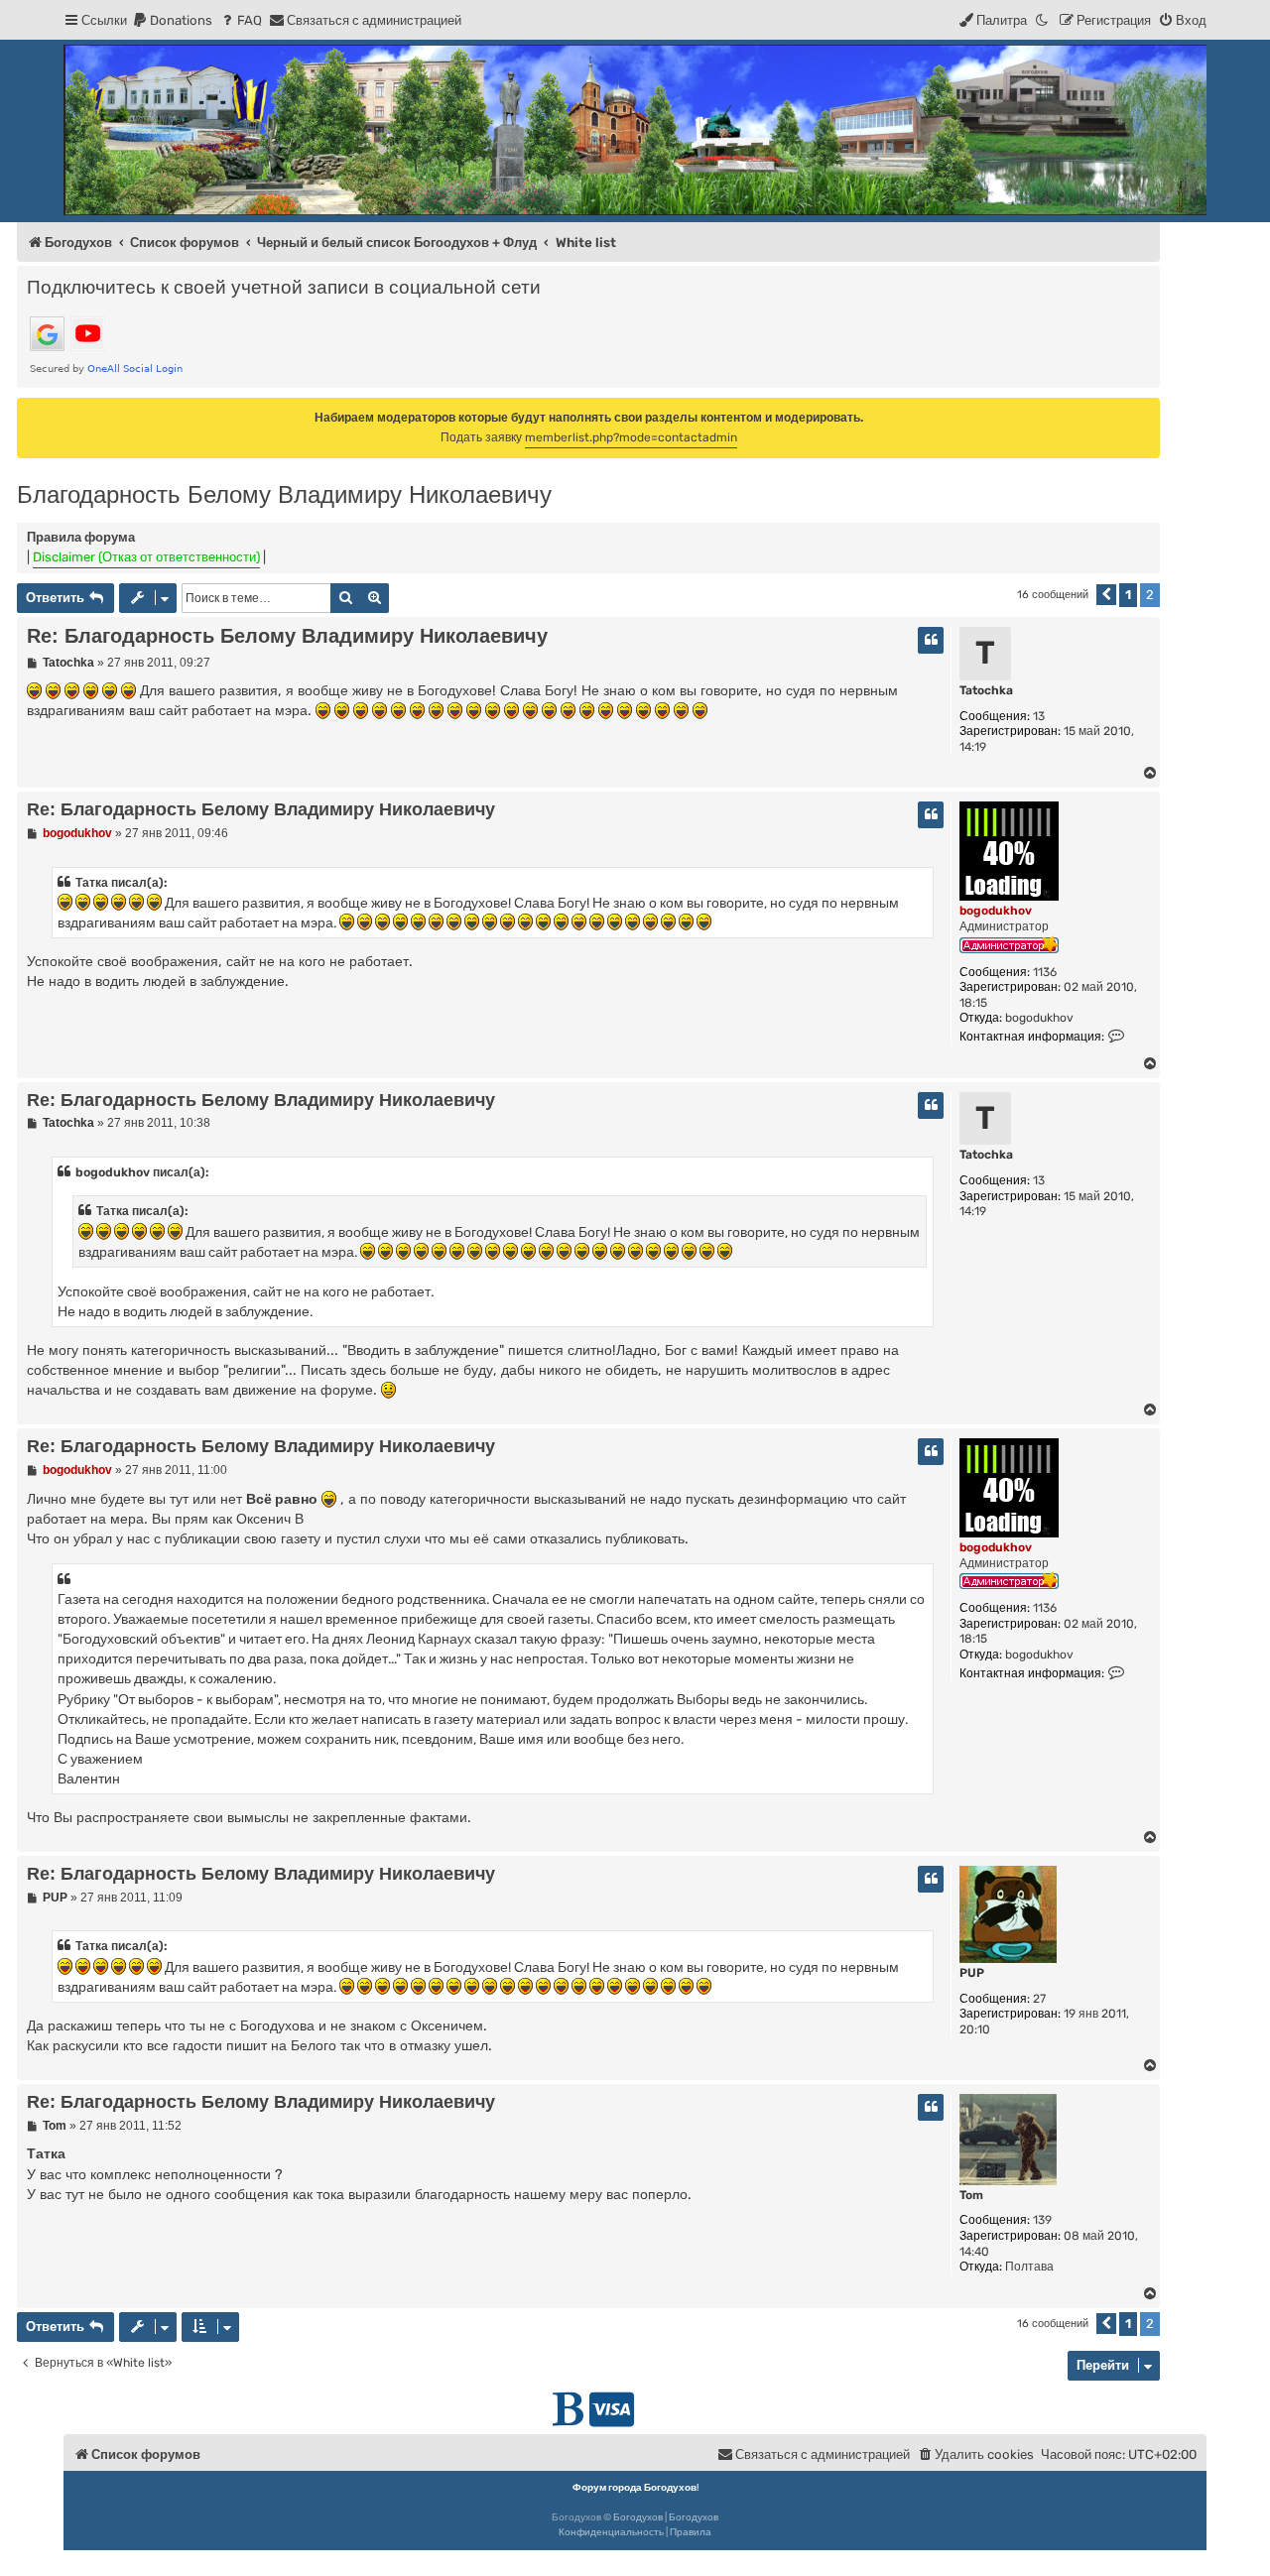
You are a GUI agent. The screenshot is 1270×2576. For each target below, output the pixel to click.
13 (1039, 716)
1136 (1045, 972)
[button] (1106, 595)
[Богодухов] (635, 130)
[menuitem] (172, 20)
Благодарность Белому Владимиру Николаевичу (284, 494)
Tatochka (986, 690)
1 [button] (1128, 595)
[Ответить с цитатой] (931, 640)
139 (1042, 2220)
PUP (972, 1973)
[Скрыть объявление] (1147, 412)
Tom (971, 2195)
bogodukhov (996, 911)
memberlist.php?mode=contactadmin (631, 437)
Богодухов (638, 2517)
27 (1039, 1999)
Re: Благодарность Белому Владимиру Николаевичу (287, 636)
